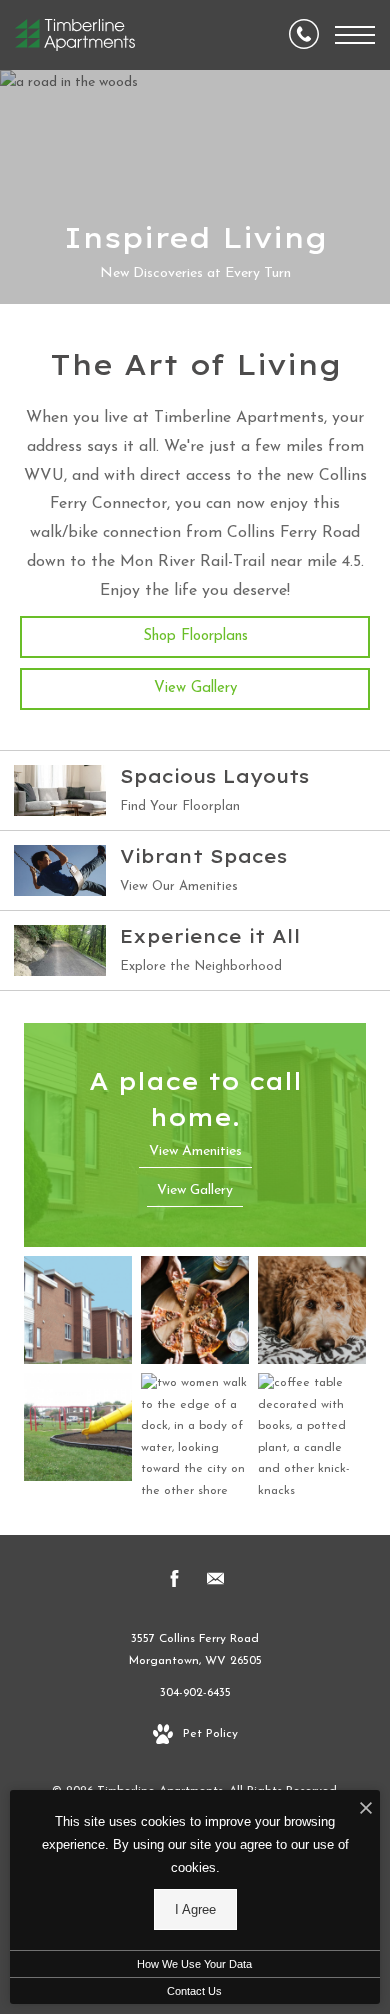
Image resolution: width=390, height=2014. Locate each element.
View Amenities (195, 1151)
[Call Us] (304, 35)
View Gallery (195, 688)
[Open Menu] (355, 35)
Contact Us (194, 1991)
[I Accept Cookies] (366, 1810)
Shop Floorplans (195, 636)
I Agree (195, 1909)
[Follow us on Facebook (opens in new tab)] (174, 1583)
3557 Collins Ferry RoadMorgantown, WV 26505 (195, 1650)
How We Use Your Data (194, 1964)
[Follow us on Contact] (215, 1583)
